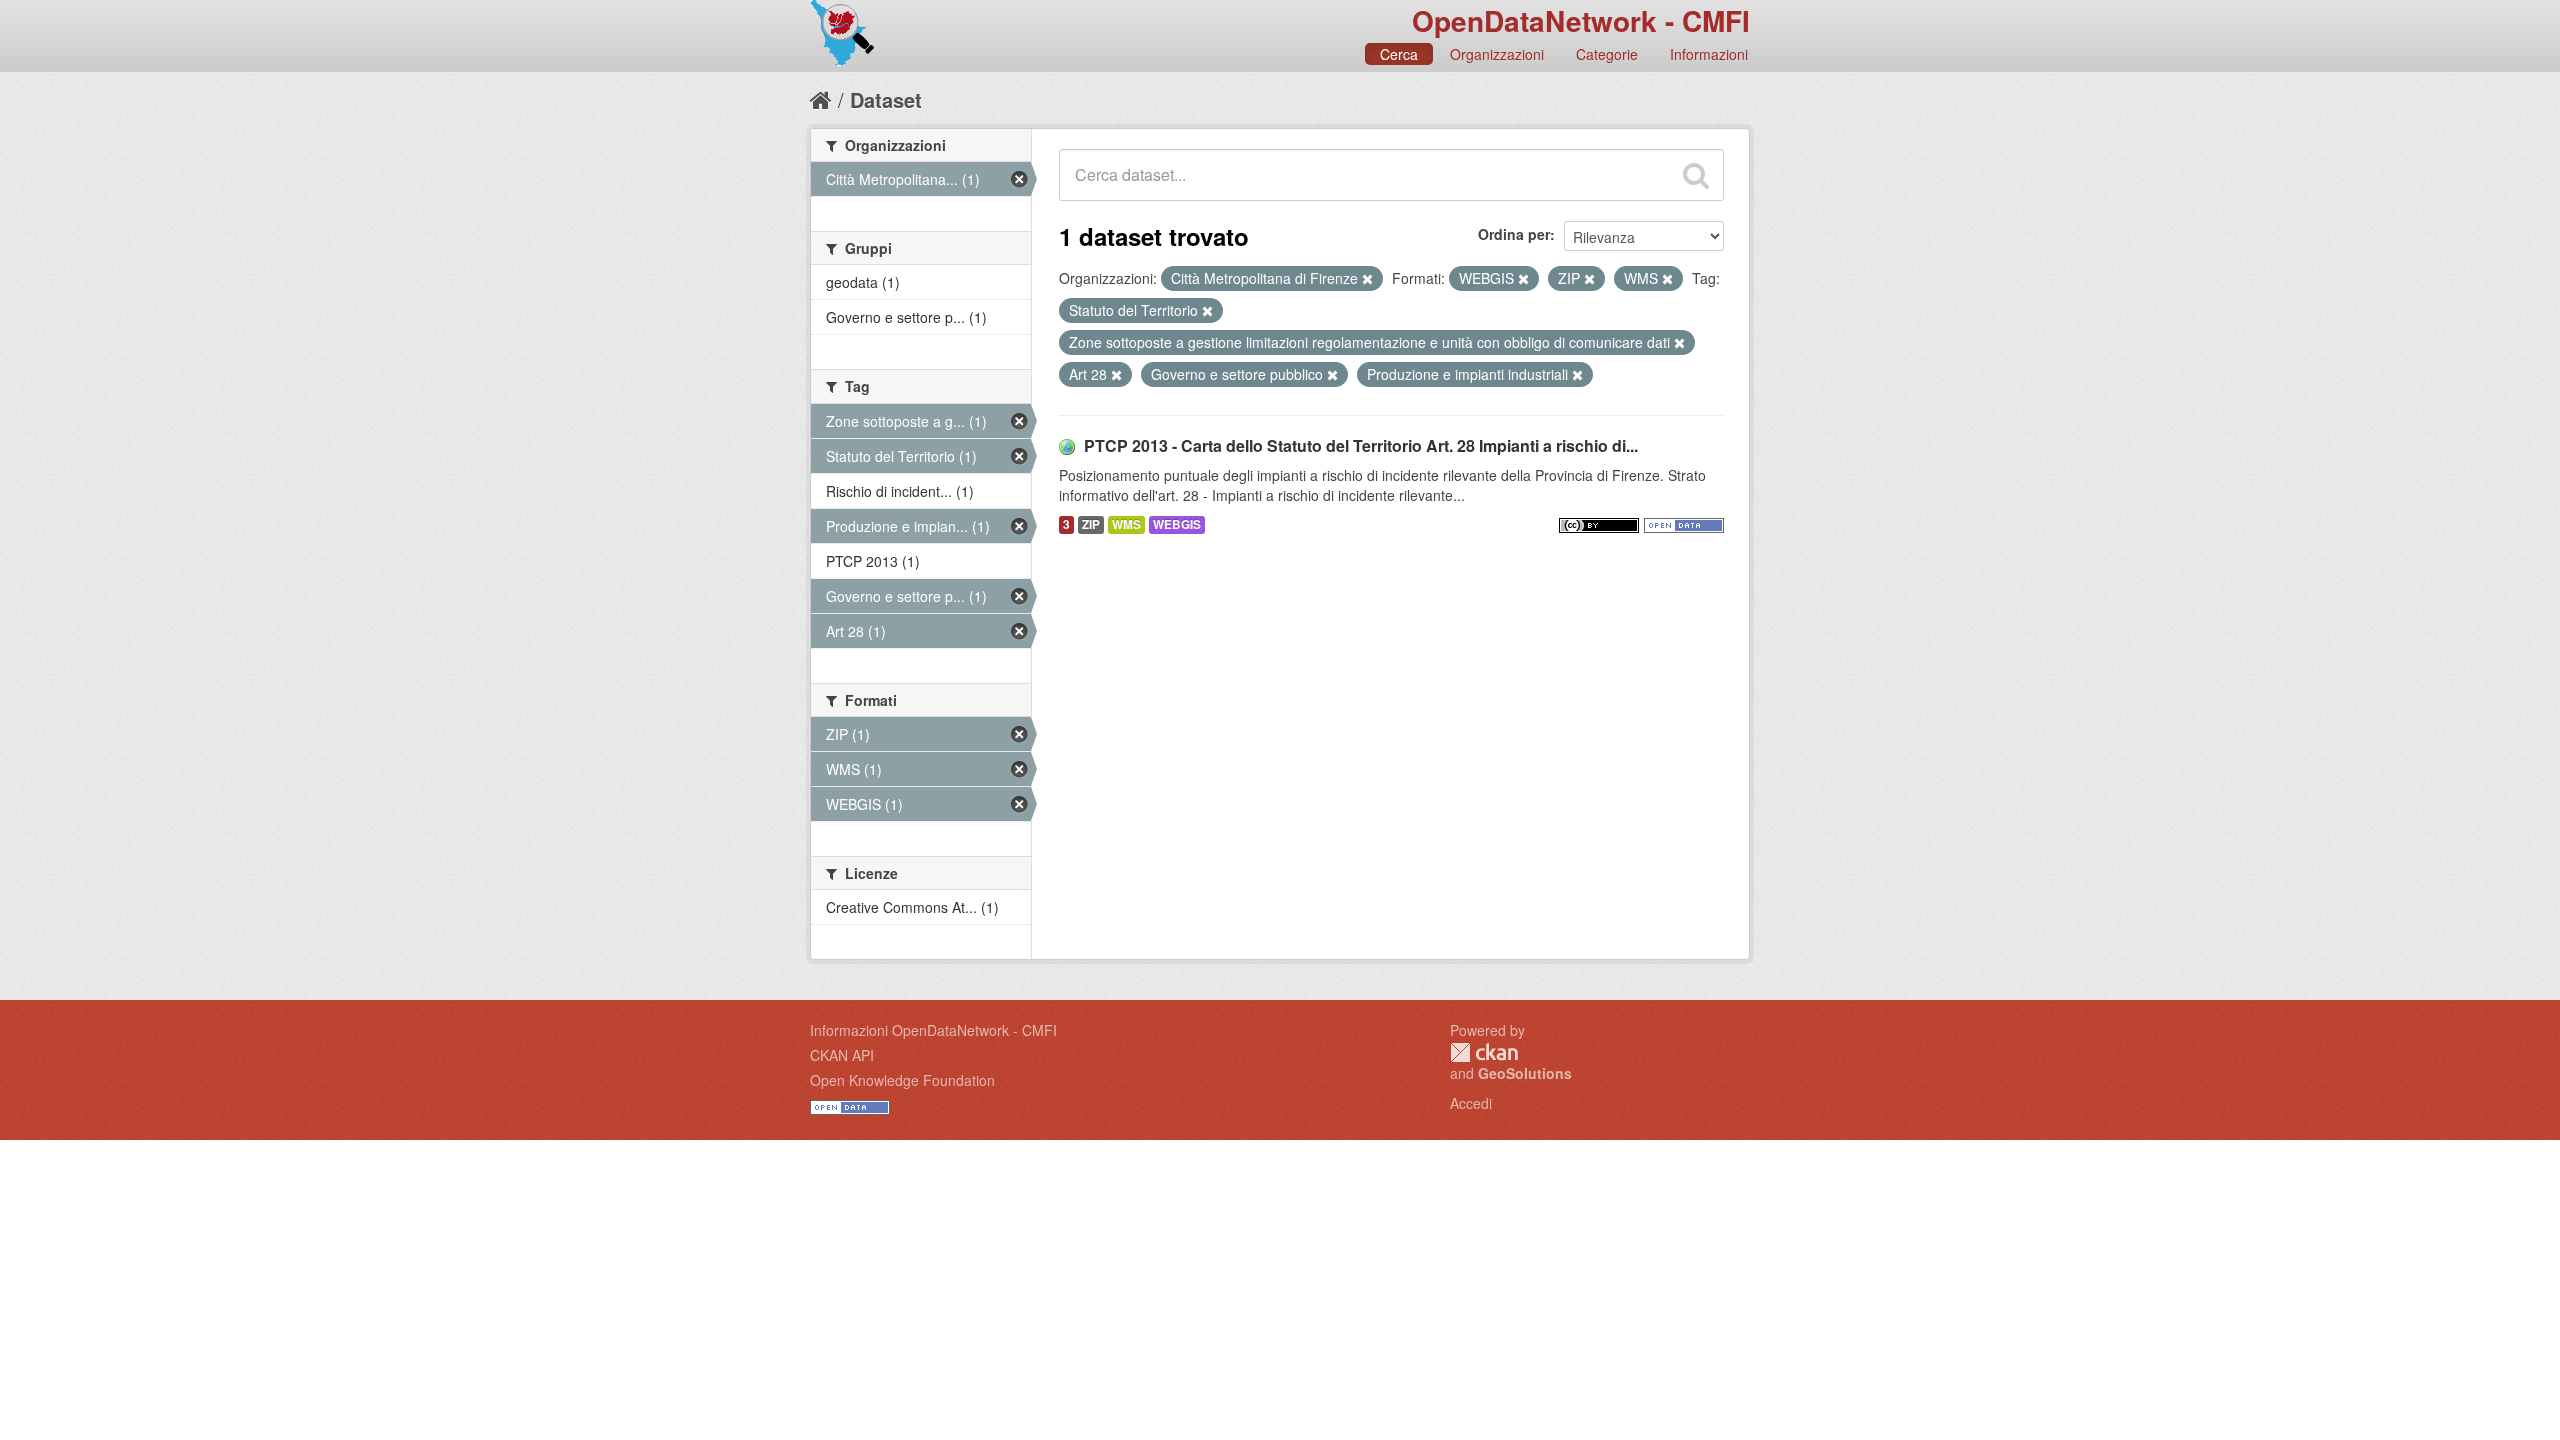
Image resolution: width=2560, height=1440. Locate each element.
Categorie (1607, 54)
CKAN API (842, 1055)
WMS (1126, 524)
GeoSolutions (1525, 1073)
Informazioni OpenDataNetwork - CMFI (933, 1030)
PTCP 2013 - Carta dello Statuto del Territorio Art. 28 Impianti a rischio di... (1361, 445)
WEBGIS (1177, 524)
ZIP (1091, 524)
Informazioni (1709, 54)
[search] (1696, 175)
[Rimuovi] (1367, 279)
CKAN (1484, 1052)
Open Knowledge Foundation (902, 1080)
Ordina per (1514, 234)
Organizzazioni (1497, 54)
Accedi (1471, 1103)
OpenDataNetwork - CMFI (1581, 20)
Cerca (1399, 54)
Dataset (886, 99)
